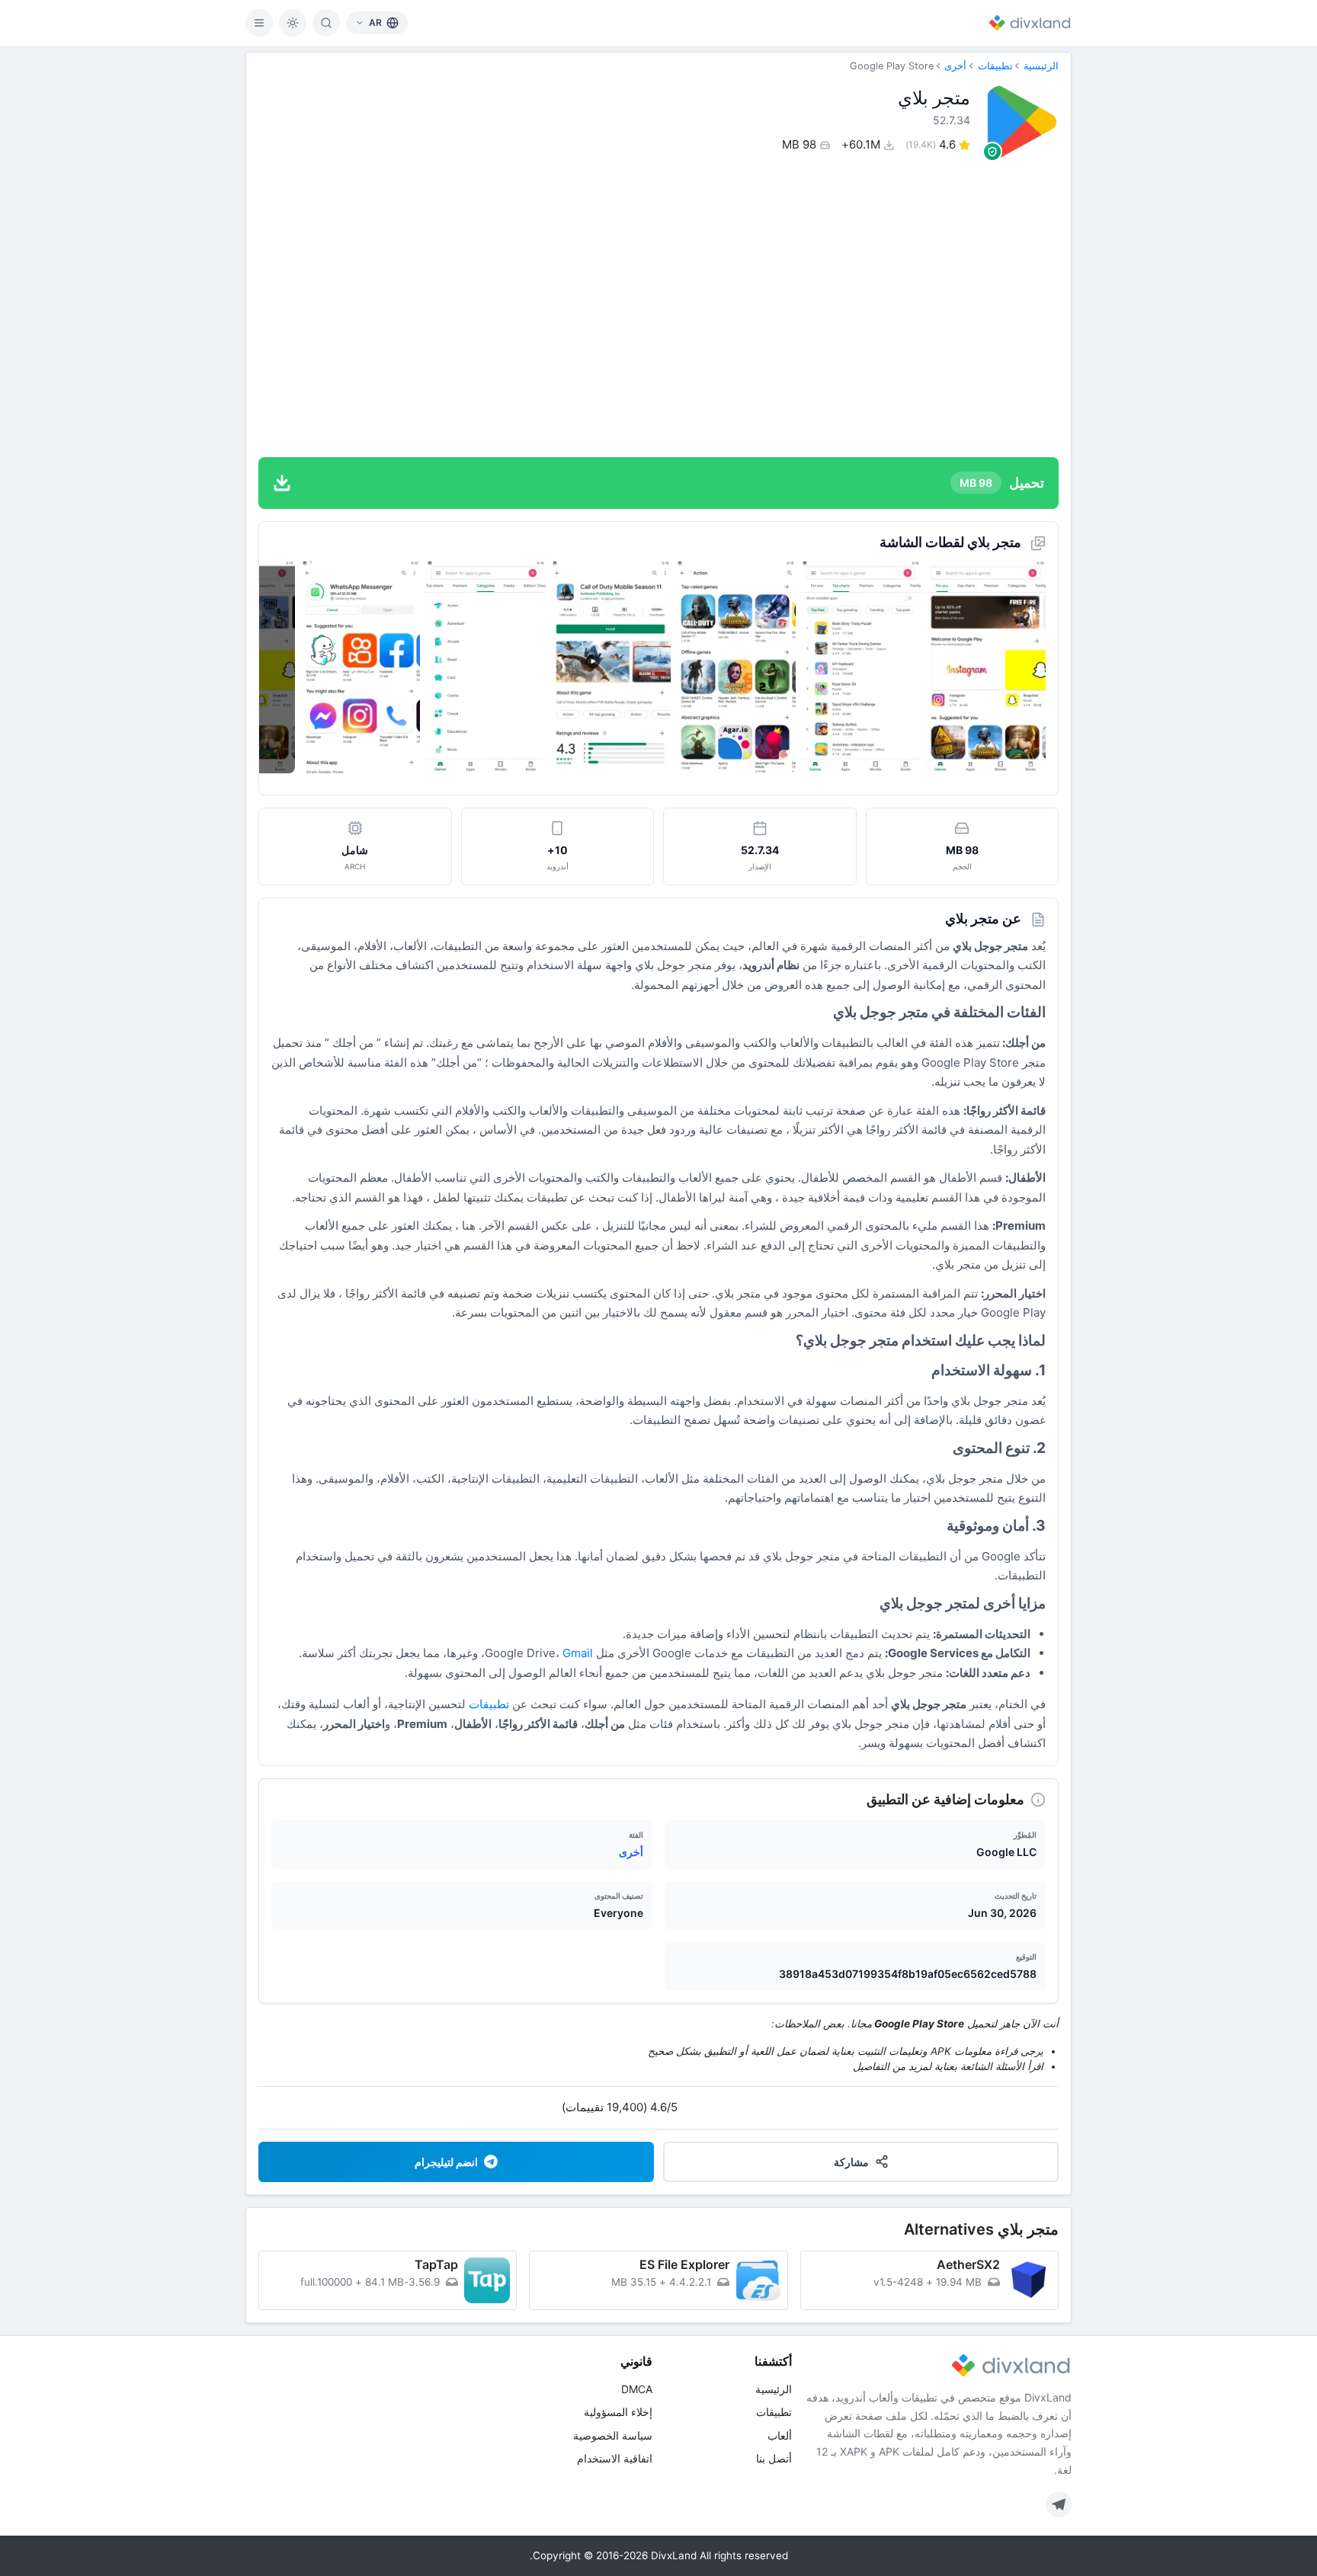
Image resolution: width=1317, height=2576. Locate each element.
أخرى (955, 66)
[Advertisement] (658, 308)
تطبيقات (995, 66)
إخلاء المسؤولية (618, 2412)
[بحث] (326, 23)
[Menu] (259, 23)
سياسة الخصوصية (613, 2435)
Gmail (578, 1653)
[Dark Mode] (293, 23)
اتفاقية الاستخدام (615, 2458)
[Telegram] (1059, 2504)
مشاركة (851, 2162)
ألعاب (780, 2435)
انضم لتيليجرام (446, 2162)
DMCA (637, 2389)
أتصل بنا (774, 2458)
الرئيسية (1041, 66)
